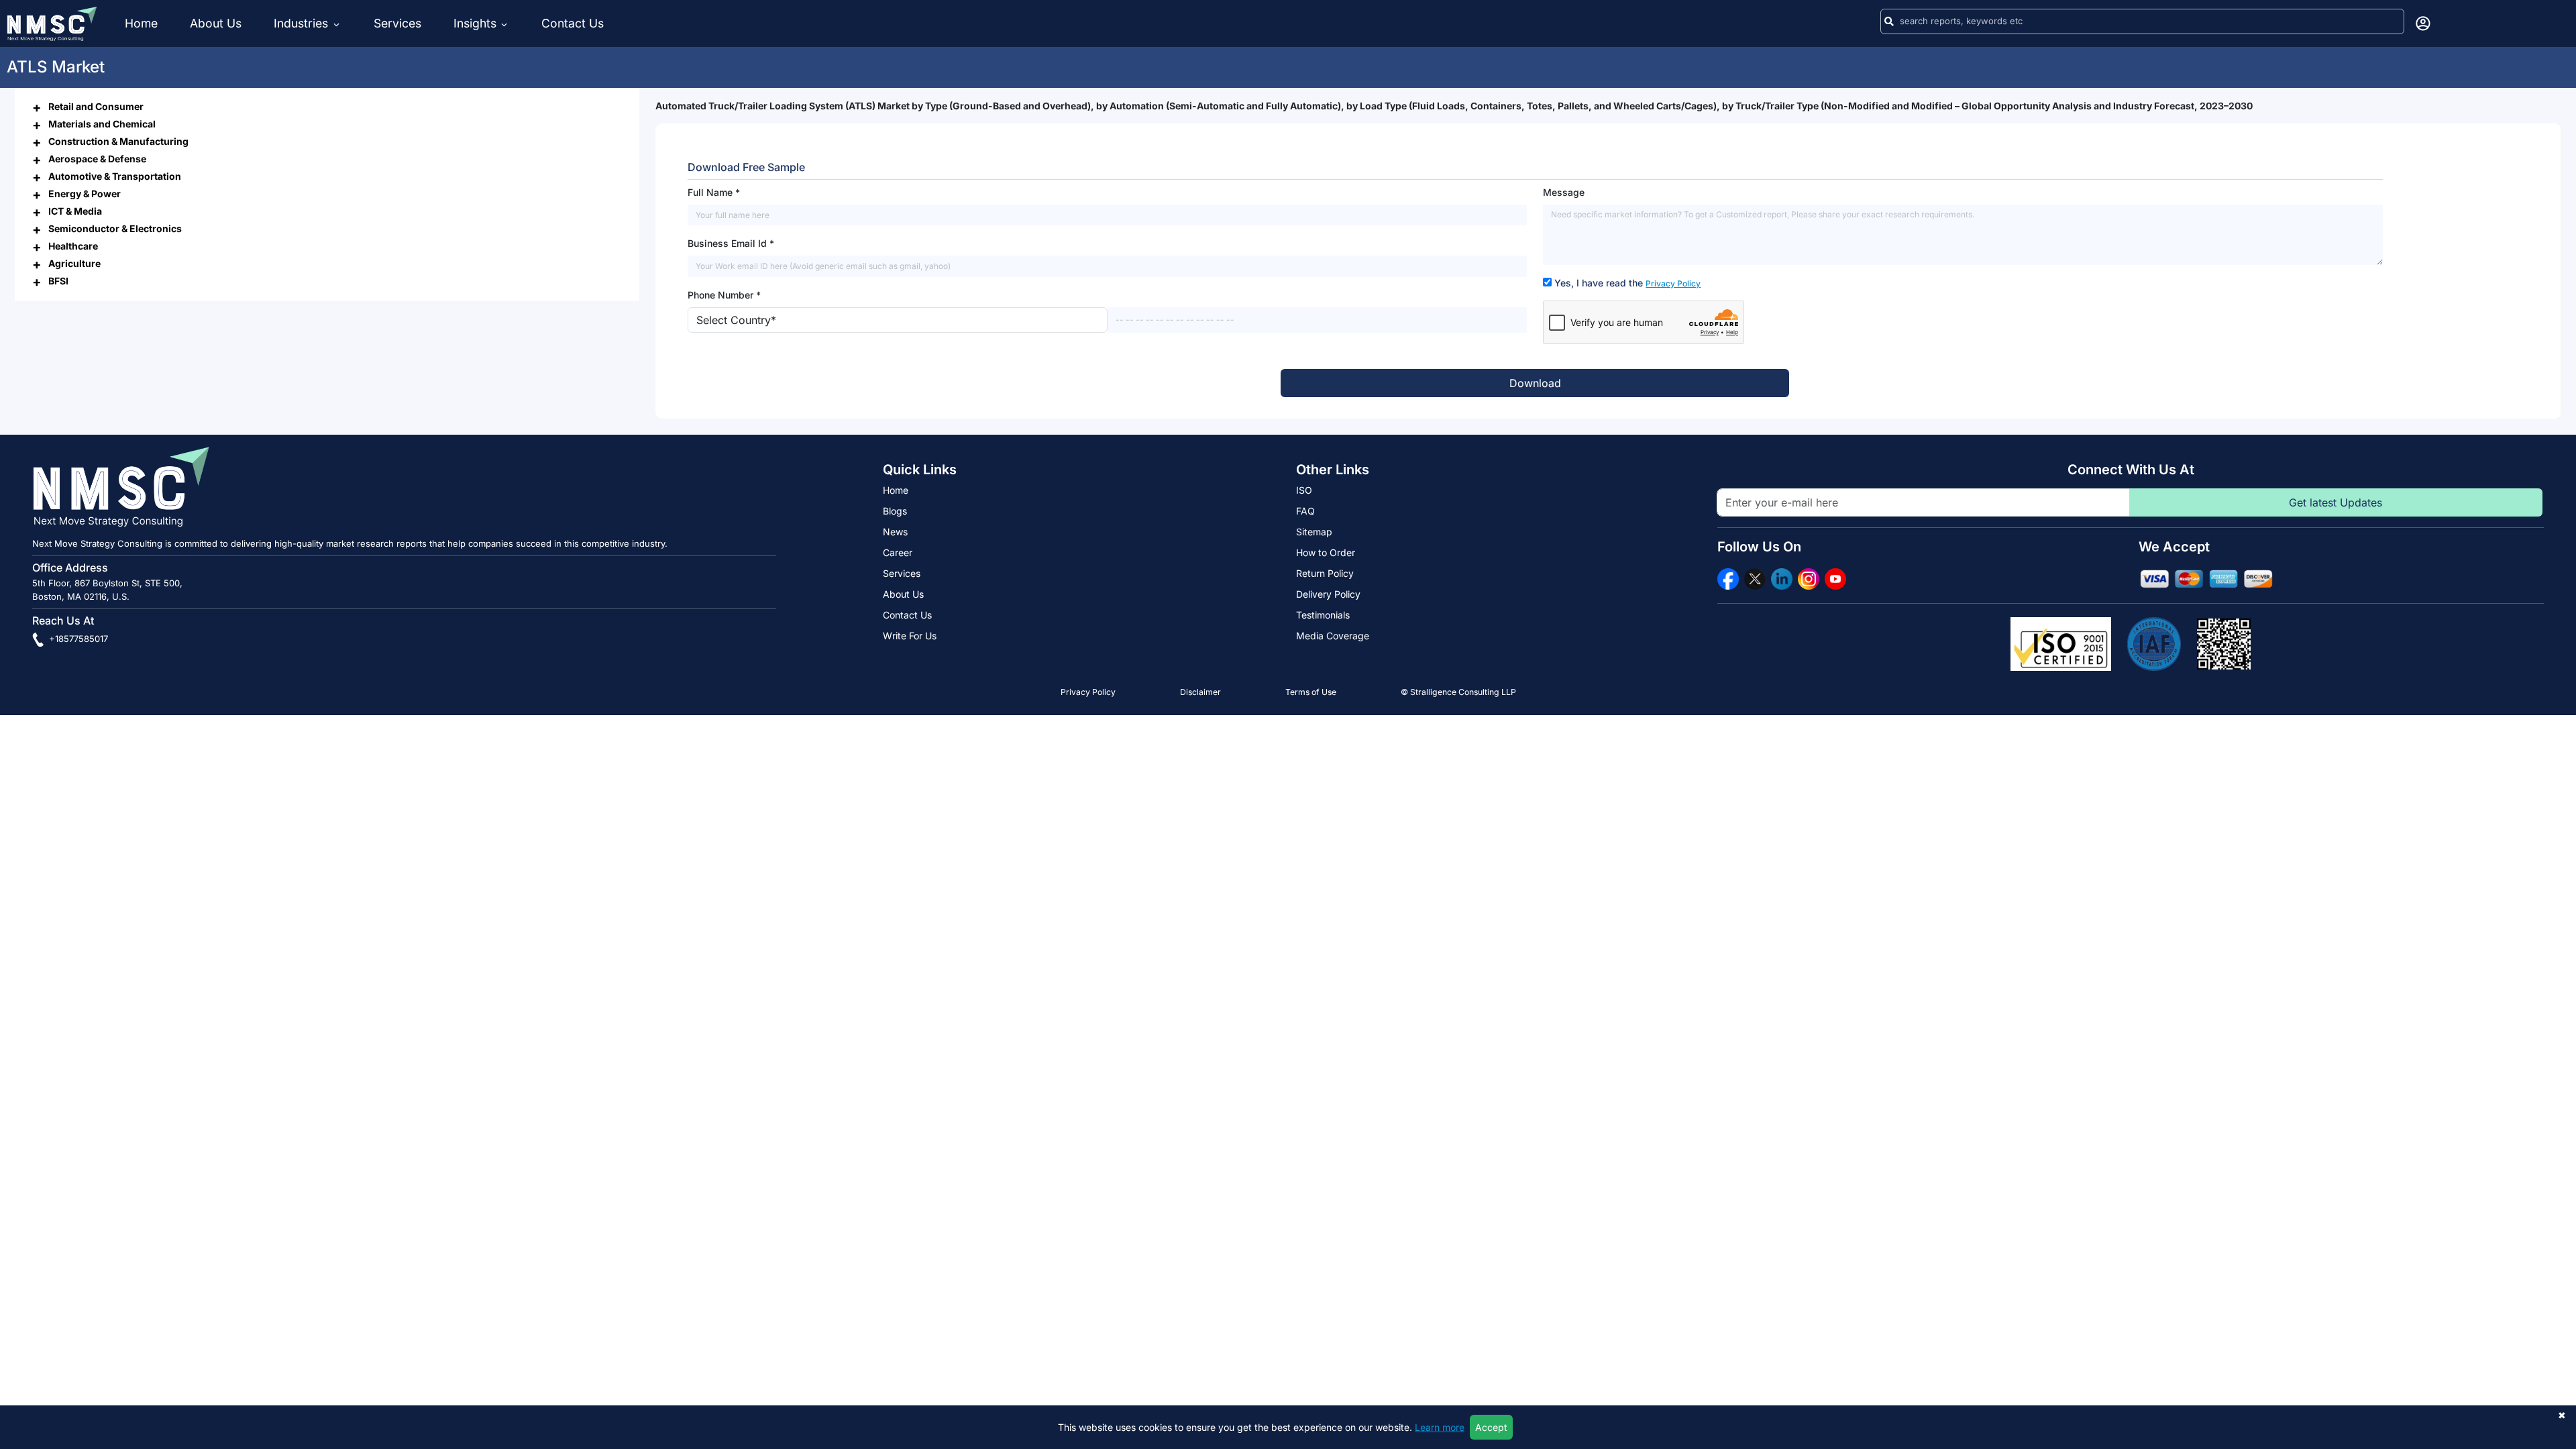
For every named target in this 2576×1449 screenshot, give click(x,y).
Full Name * (714, 192)
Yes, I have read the (1627, 283)
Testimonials (1323, 615)
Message (1564, 192)
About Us (216, 23)
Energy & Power (85, 194)
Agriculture (74, 263)
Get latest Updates (2336, 502)
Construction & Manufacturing (118, 141)
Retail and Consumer (96, 106)
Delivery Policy (1328, 594)
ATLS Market (56, 67)
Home (141, 23)
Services (397, 23)
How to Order (1326, 552)
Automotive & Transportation (115, 176)
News (895, 532)
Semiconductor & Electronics (115, 228)
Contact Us (573, 23)
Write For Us (910, 636)
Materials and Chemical (102, 124)
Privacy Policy (1673, 283)
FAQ (1305, 511)
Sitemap (1314, 532)
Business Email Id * (731, 243)
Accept (1491, 1427)
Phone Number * (724, 295)
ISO (1304, 490)
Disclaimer (1200, 692)
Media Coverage (1333, 636)
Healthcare (73, 246)
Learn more (1440, 1427)
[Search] (1889, 21)
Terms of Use (1311, 692)
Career (898, 552)
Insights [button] (475, 23)
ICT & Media (75, 211)
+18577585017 (77, 639)
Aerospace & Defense (97, 159)
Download (1535, 383)
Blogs (895, 511)
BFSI (58, 281)
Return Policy (1325, 573)
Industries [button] (303, 23)
